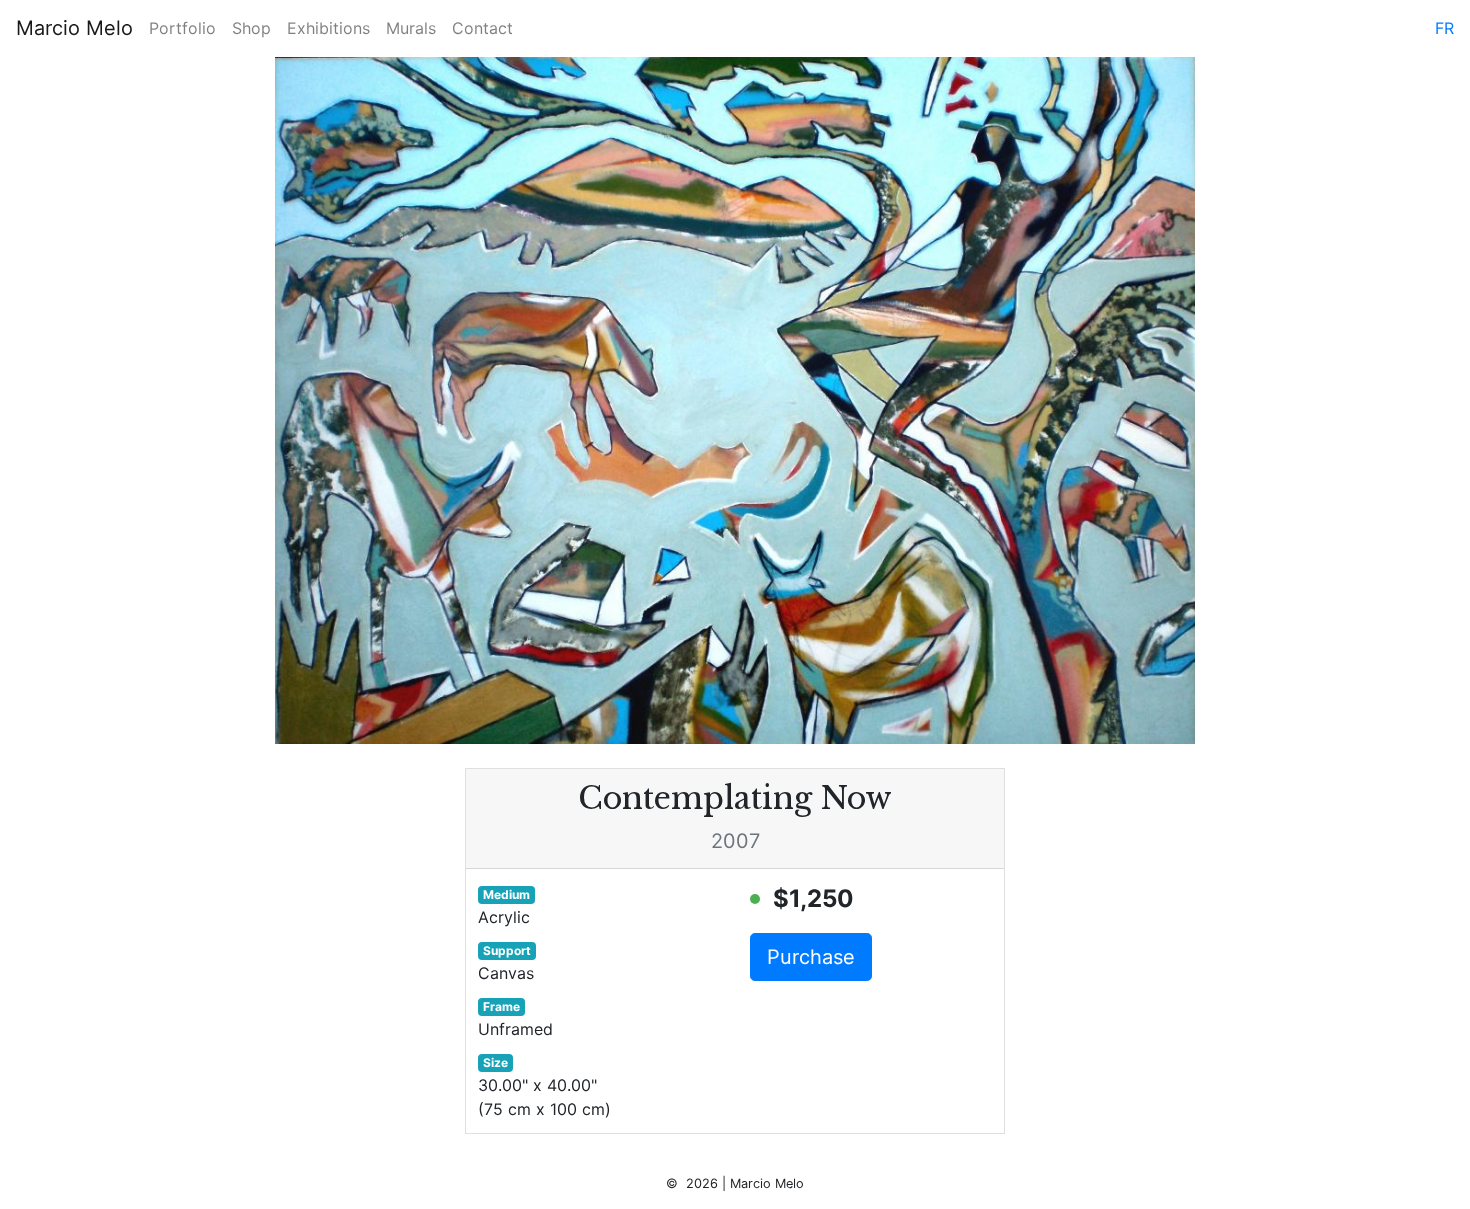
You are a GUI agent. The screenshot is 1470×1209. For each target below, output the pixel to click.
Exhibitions (328, 28)
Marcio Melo (74, 28)
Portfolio (182, 28)
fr (1444, 28)
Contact (482, 28)
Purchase (811, 957)
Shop (251, 28)
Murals (411, 28)
